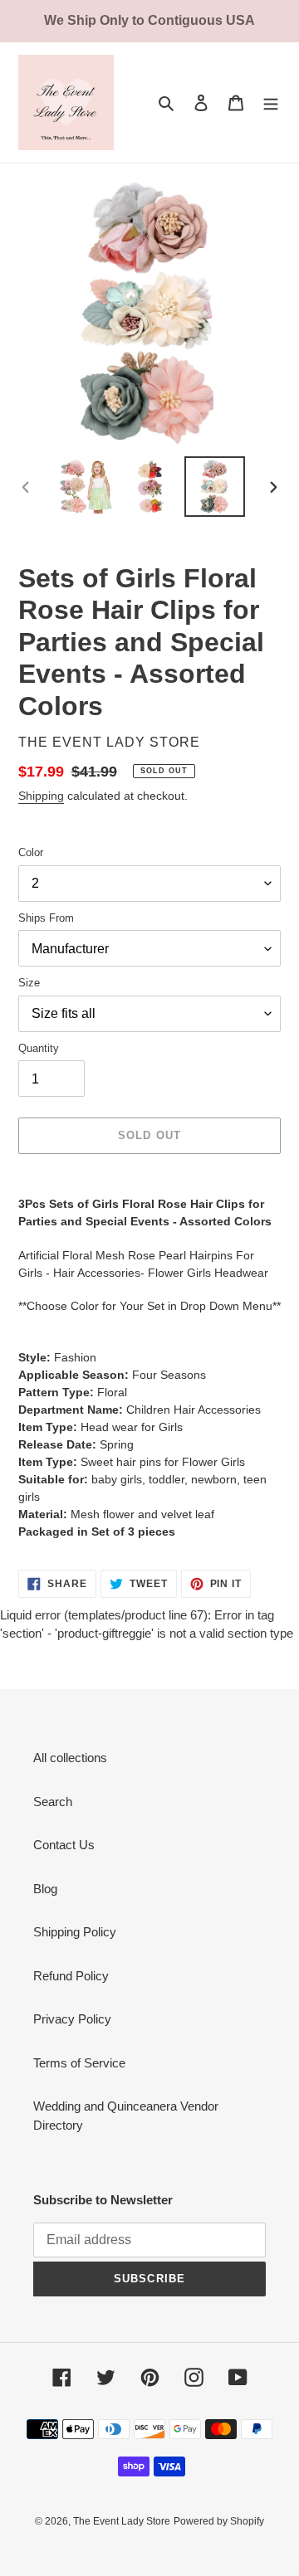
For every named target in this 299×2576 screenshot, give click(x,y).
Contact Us (64, 1845)
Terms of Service (79, 2063)
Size (29, 983)
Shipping (41, 796)
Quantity (39, 1048)
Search (53, 1802)
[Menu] (271, 102)
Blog (45, 1889)
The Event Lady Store (122, 2521)
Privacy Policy (72, 2019)
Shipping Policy (75, 1932)
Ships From (46, 918)
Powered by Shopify (219, 2521)
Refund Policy (71, 1976)
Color (31, 852)
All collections (70, 1758)
